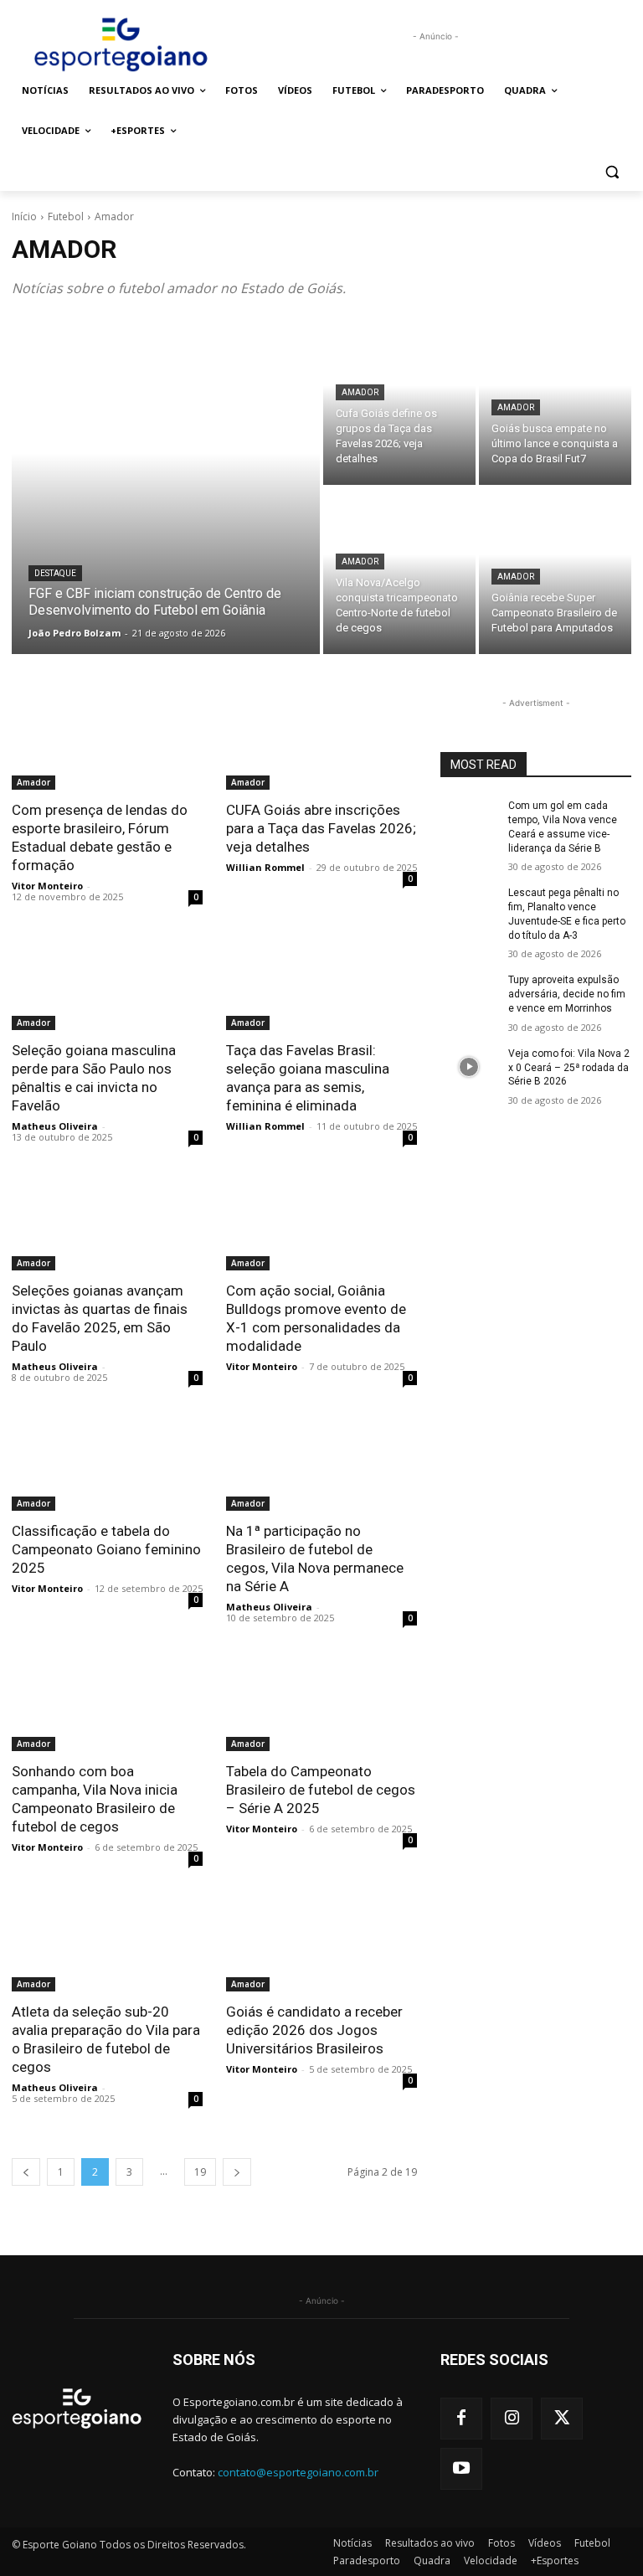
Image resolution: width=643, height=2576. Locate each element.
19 (200, 2172)
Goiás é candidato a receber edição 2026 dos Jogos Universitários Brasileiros (314, 2030)
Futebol (66, 216)
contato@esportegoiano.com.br (298, 2472)
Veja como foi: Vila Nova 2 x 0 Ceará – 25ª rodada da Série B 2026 (569, 1068)
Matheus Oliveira (55, 1126)
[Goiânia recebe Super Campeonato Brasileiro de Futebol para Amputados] (555, 571)
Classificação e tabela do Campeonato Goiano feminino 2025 (106, 1549)
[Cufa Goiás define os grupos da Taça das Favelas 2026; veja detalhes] (399, 402)
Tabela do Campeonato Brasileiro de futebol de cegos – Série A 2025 (321, 1790)
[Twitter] (562, 2419)
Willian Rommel (265, 867)
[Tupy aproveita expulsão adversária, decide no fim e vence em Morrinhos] (469, 993)
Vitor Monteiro (47, 886)
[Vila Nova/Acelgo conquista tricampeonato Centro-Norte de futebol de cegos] (399, 571)
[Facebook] (461, 2419)
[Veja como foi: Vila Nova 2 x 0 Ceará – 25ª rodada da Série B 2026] (469, 1067)
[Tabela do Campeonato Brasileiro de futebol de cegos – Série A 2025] (321, 1703)
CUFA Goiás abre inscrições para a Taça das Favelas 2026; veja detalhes (321, 828)
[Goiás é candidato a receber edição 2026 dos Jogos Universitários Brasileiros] (321, 1944)
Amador (360, 392)
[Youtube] (461, 2469)
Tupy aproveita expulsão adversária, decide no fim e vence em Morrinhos (567, 994)
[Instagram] (512, 2419)
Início (24, 216)
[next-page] (237, 2172)
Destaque (55, 573)
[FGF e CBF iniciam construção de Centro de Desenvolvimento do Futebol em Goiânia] (166, 487)
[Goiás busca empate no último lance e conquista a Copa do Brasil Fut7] (555, 402)
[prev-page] (26, 2172)
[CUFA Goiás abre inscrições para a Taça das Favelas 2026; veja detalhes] (321, 742)
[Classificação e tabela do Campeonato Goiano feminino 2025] (107, 1463)
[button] (612, 171)
